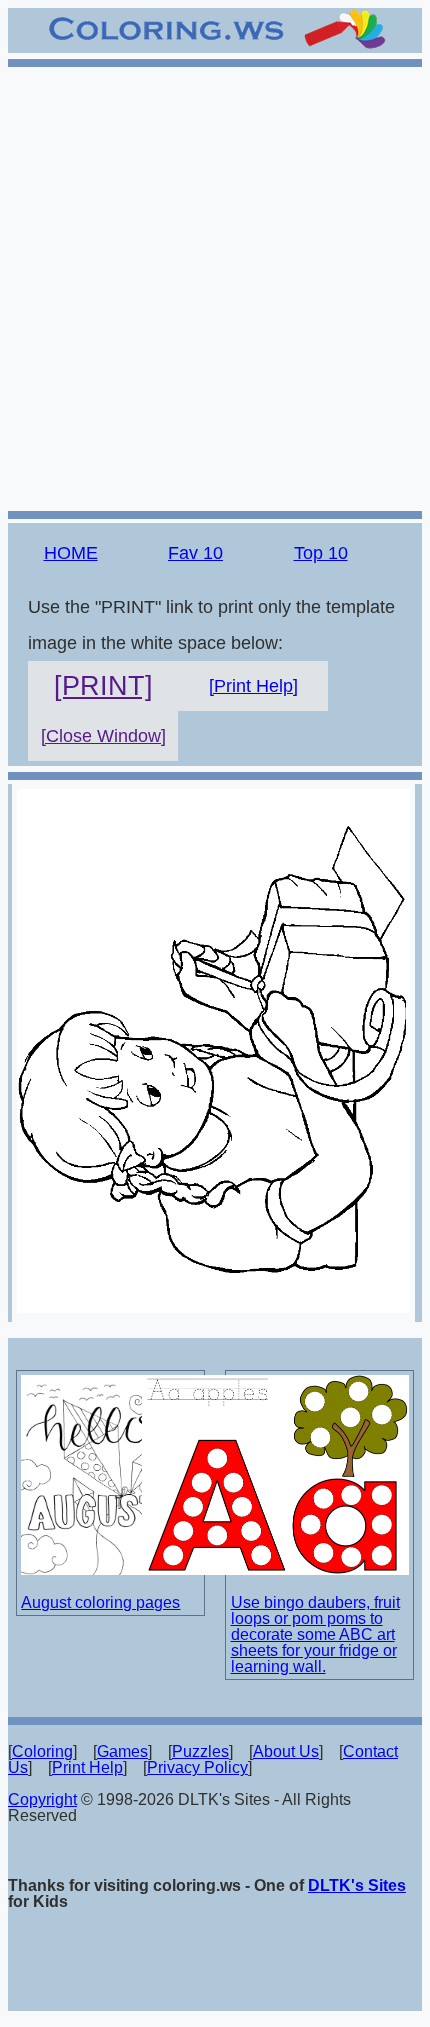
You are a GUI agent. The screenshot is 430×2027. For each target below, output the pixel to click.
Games (122, 1751)
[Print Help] (253, 686)
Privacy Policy (197, 1767)
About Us (286, 1751)
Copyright (42, 1799)
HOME (71, 553)
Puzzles (200, 1751)
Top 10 (321, 553)
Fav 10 (195, 553)
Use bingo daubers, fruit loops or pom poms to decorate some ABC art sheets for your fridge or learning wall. (315, 1634)
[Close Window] (103, 736)
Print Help (87, 1767)
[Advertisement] (215, 286)
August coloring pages (100, 1602)
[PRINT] (103, 686)
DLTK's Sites (357, 1885)
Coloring (42, 1751)
